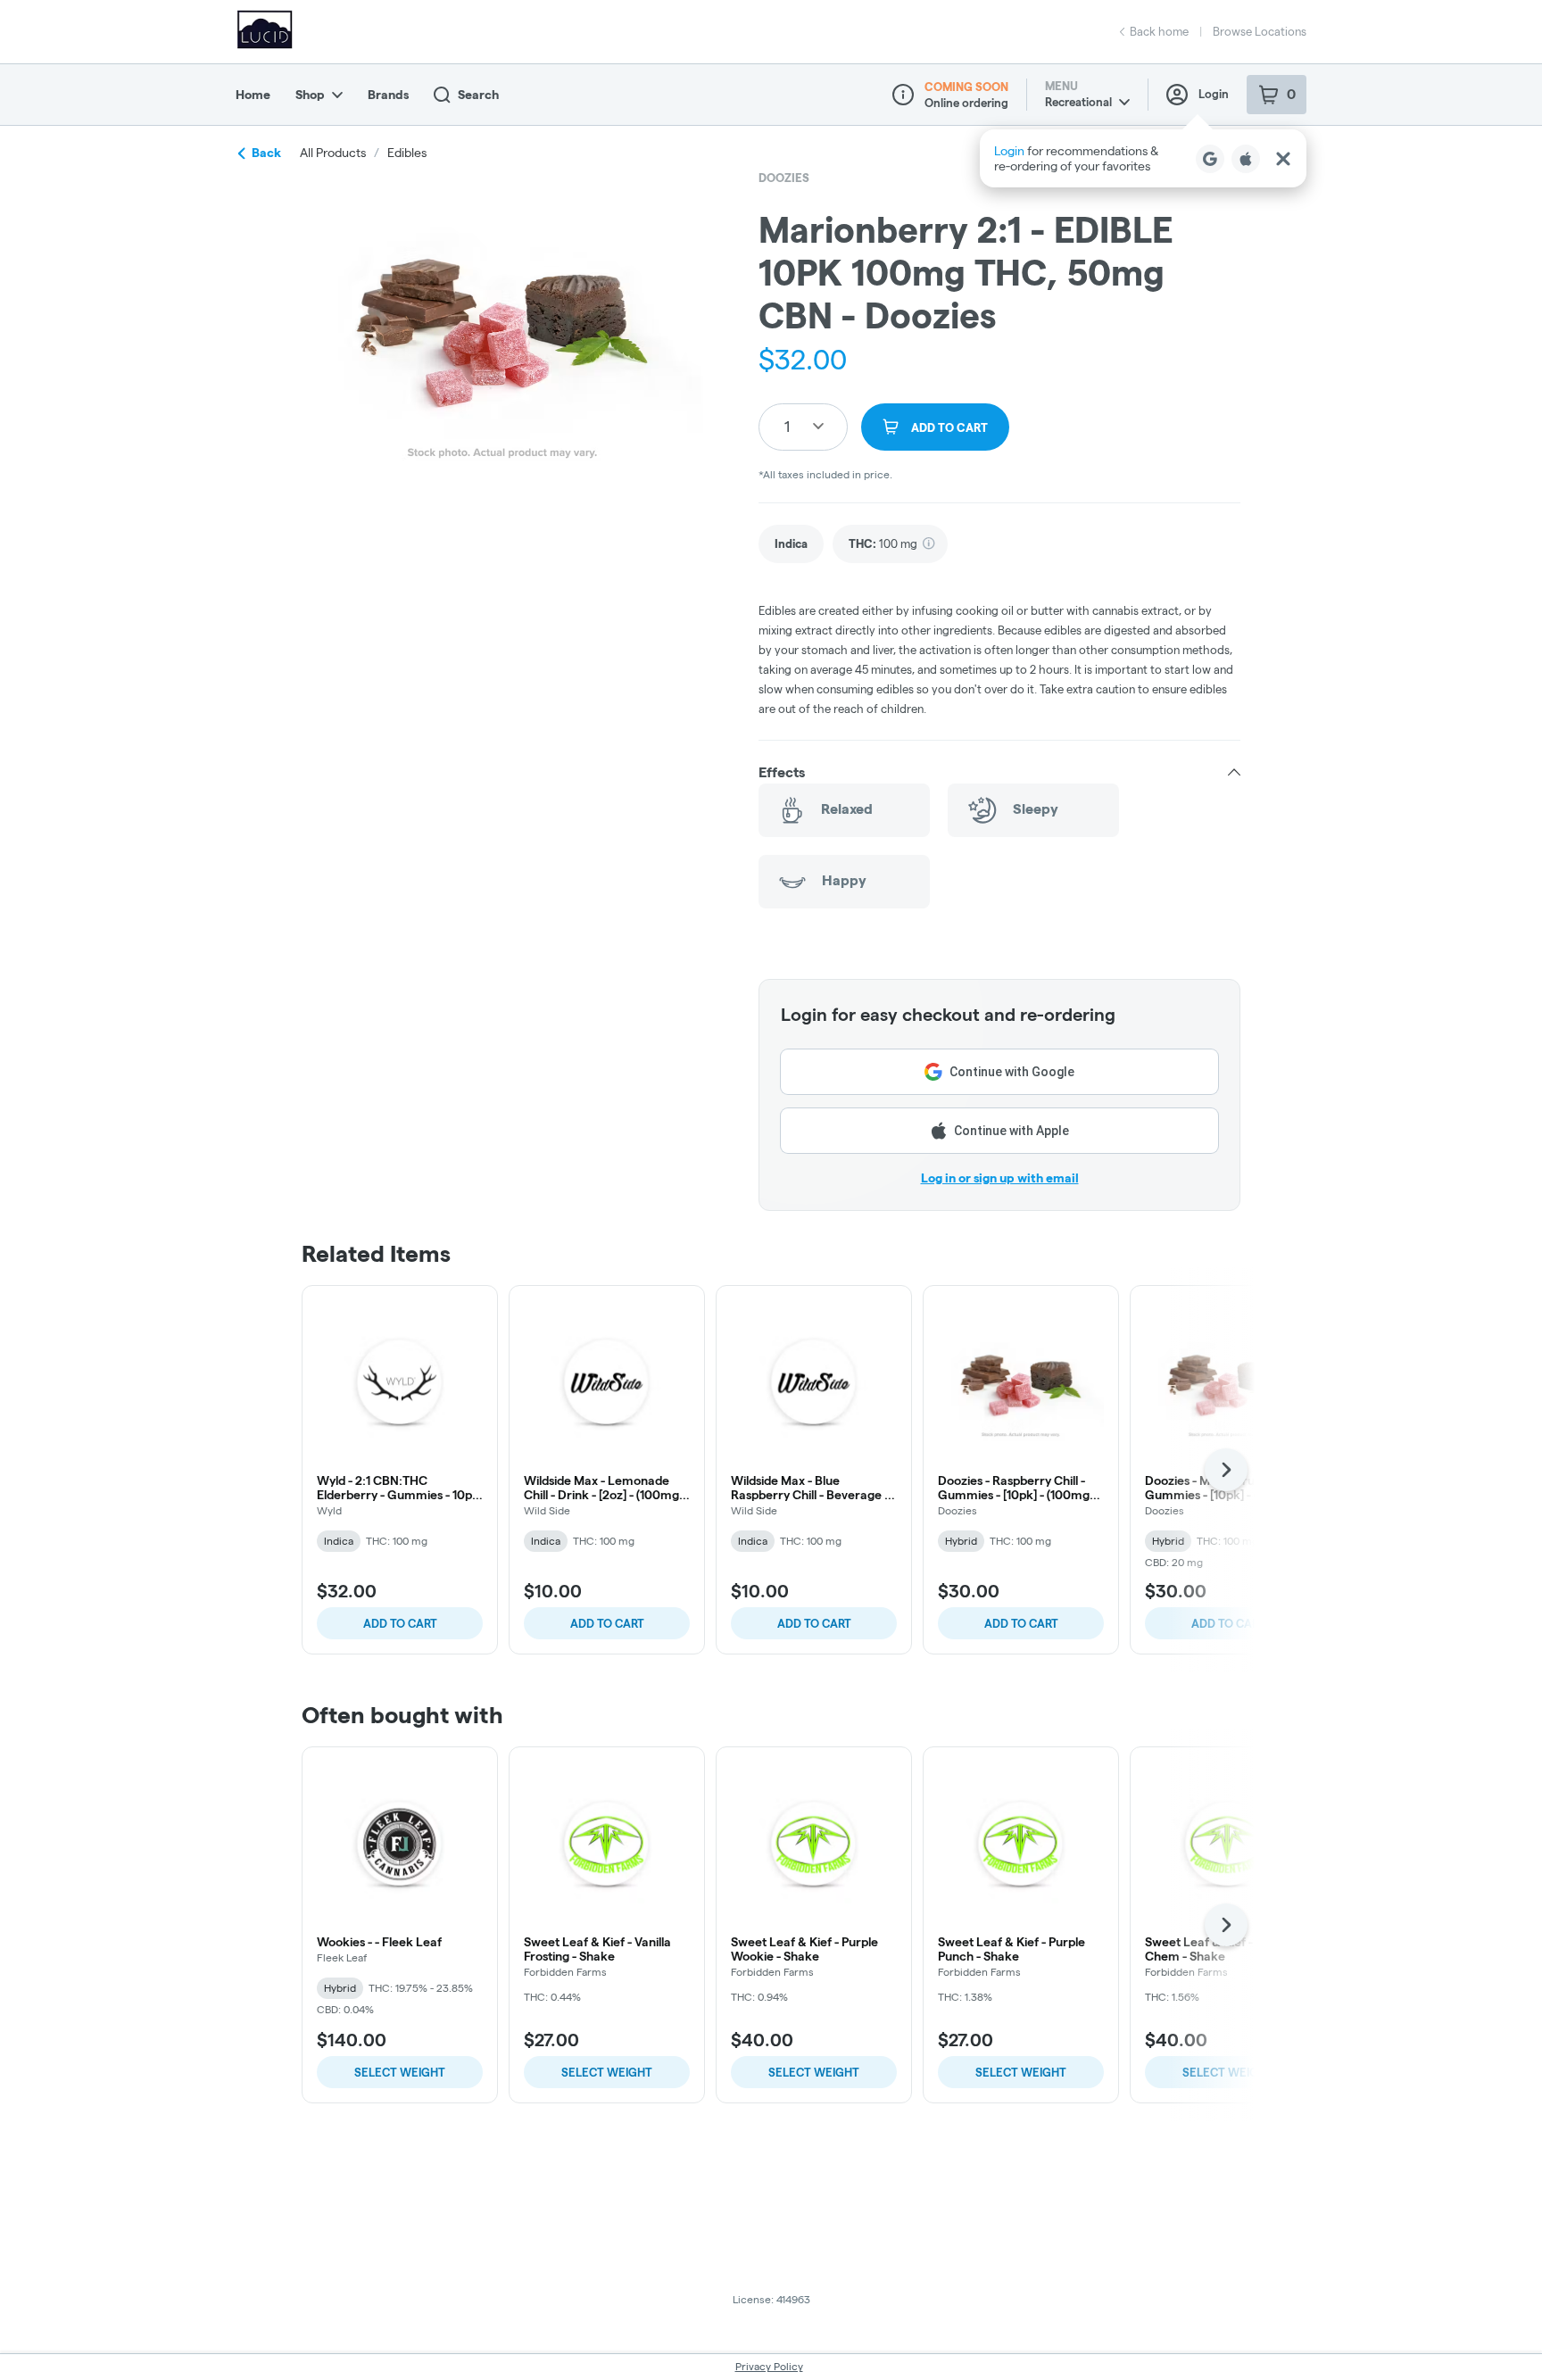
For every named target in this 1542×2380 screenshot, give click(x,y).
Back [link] (266, 153)
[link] (791, 544)
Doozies (784, 178)
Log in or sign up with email (1000, 1178)
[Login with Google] (1210, 159)
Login (1214, 94)
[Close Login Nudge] (1283, 159)
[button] (1143, 158)
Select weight (400, 2072)
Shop (310, 95)
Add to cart (400, 1623)
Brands (388, 95)
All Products (333, 153)
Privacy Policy (769, 2366)
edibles (407, 153)
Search (478, 95)
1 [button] (787, 426)
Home (253, 95)
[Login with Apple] (1246, 159)
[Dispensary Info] (903, 95)
